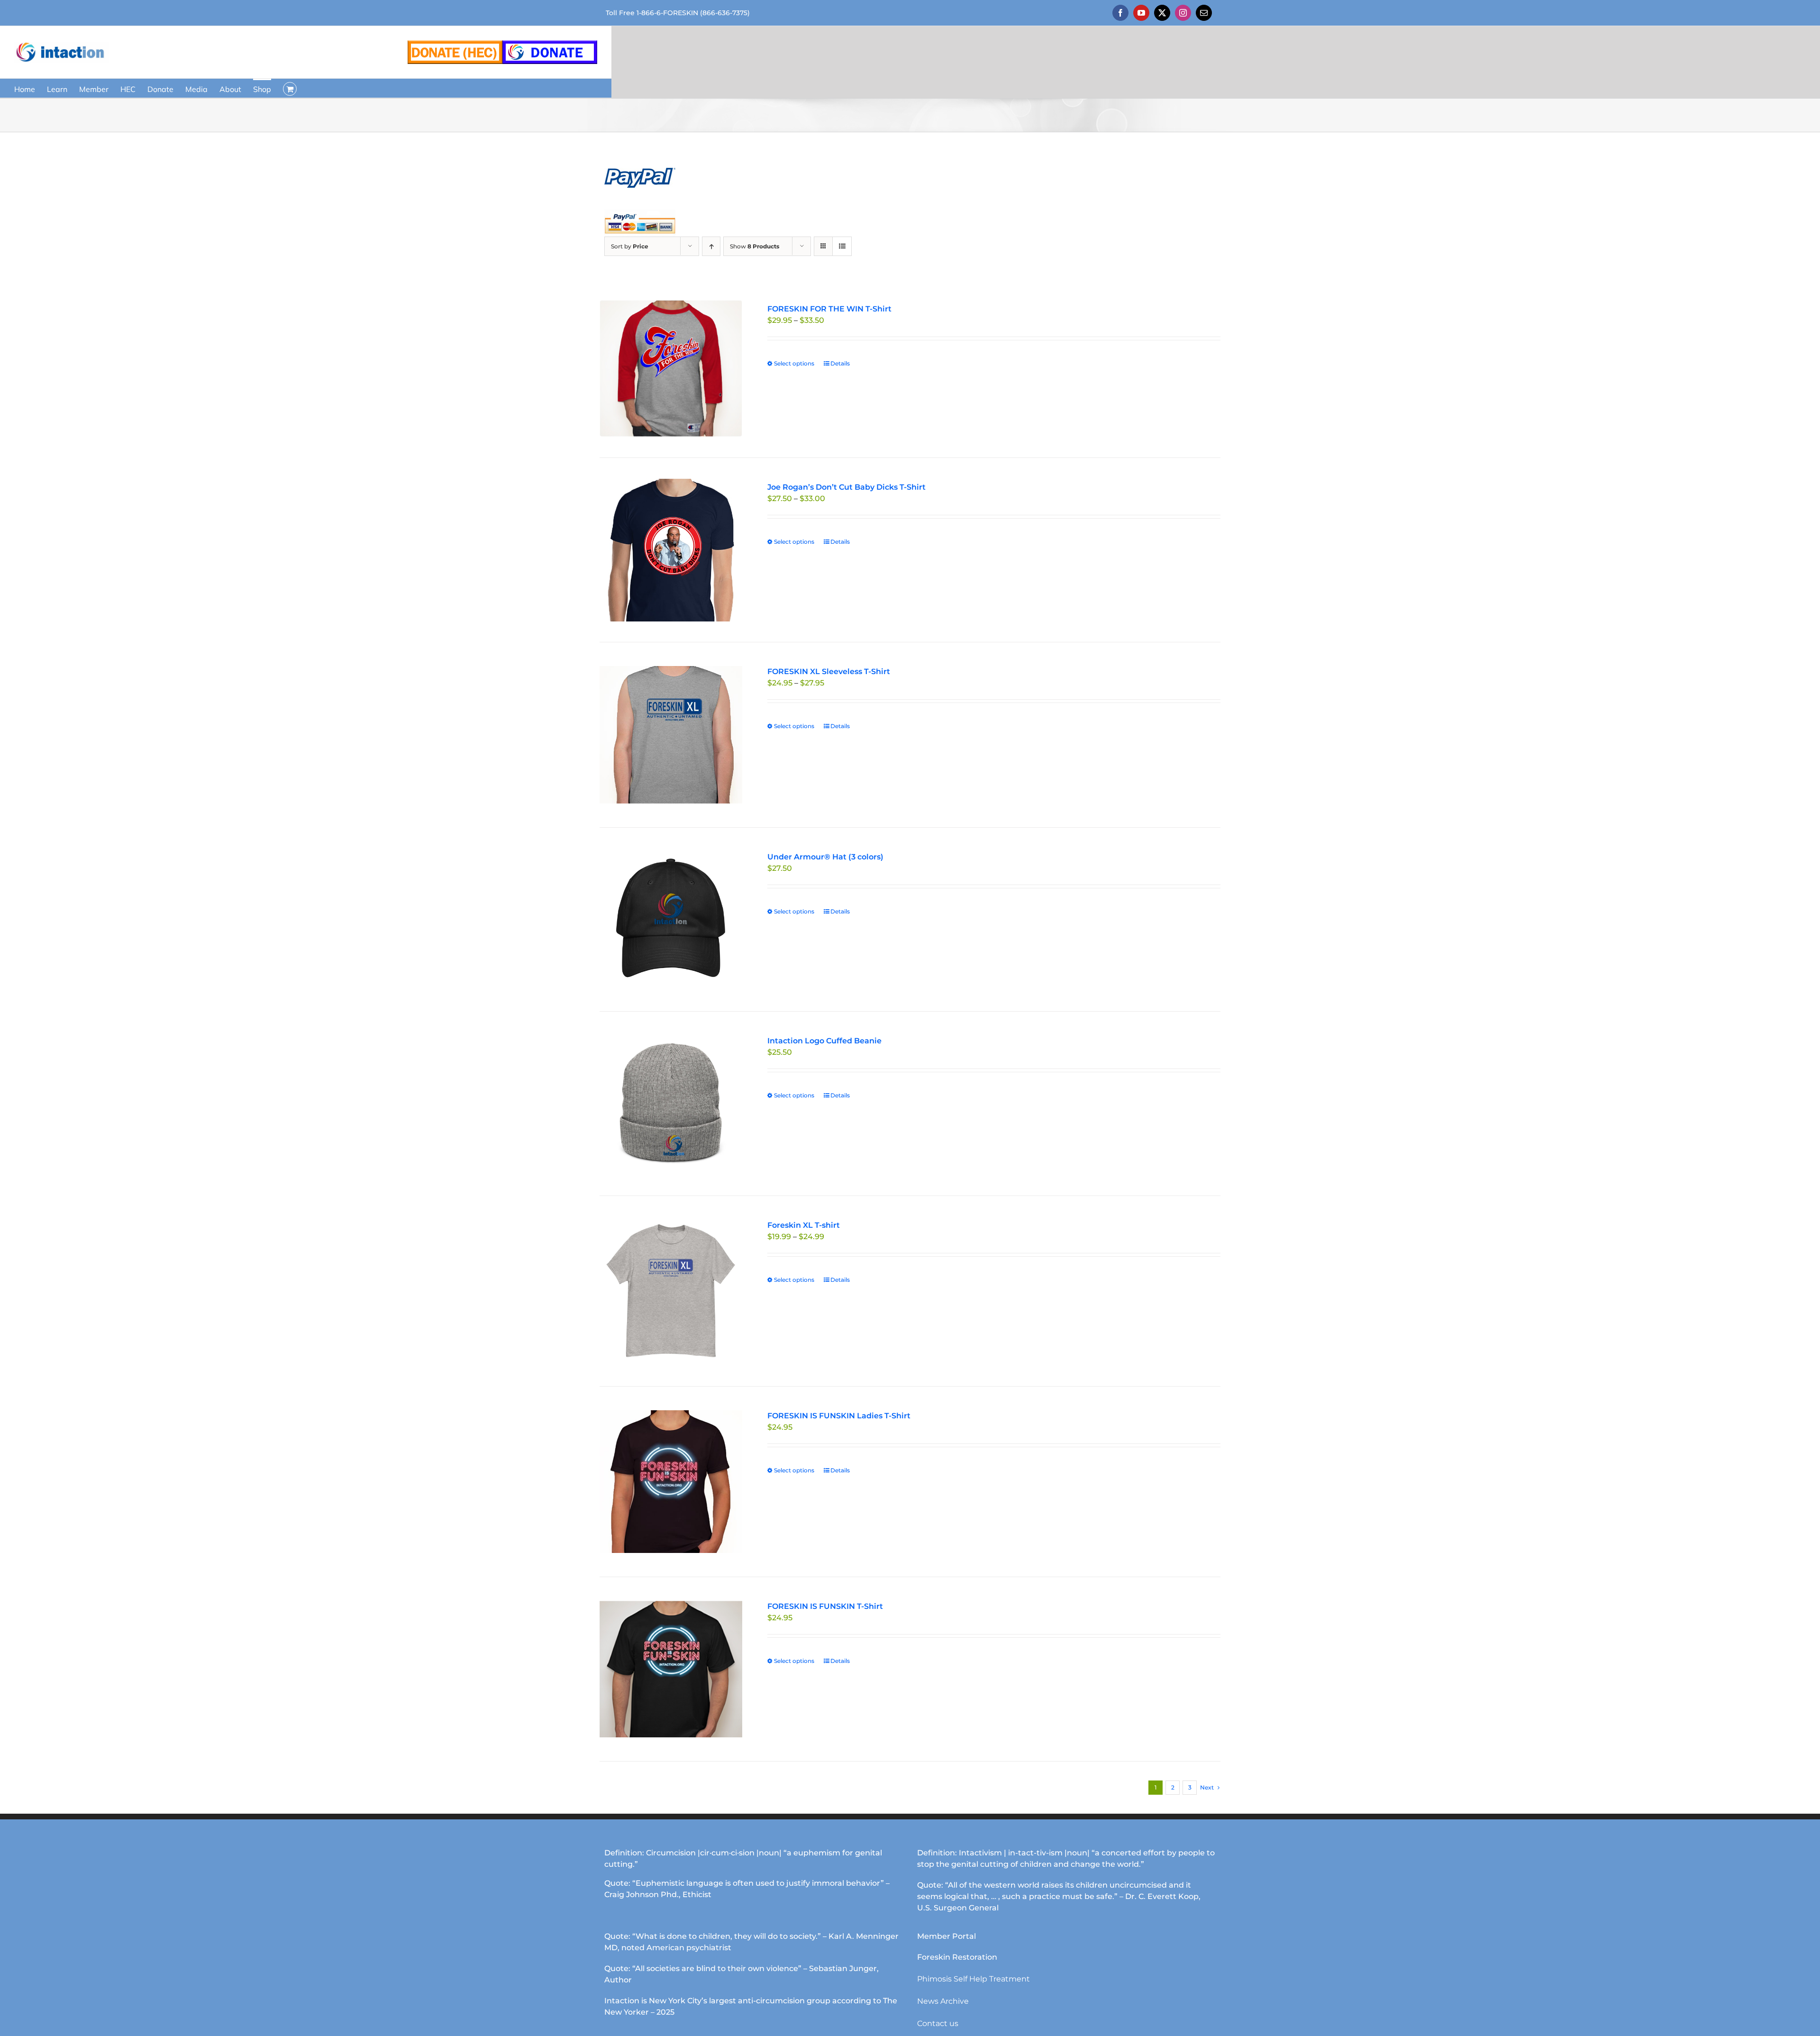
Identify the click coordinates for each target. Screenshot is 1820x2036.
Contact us (938, 2023)
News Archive (943, 2001)
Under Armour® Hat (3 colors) (825, 857)
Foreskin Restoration (957, 1957)
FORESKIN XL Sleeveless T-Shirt (829, 671)
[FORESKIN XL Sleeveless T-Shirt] (671, 735)
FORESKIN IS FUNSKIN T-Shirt (825, 1606)
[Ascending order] (711, 246)
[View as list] (842, 246)
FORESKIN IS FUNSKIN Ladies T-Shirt (839, 1416)
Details (840, 363)
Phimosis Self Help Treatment (974, 1979)
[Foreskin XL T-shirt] (671, 1291)
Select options (794, 363)
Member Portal (946, 1936)
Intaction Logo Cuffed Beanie (824, 1041)
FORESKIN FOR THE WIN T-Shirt (829, 309)
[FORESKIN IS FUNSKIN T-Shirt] (671, 1669)
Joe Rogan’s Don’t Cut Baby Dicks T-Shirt (846, 487)
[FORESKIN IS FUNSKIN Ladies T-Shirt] (671, 1482)
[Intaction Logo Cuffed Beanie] (671, 1104)
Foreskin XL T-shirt (804, 1225)
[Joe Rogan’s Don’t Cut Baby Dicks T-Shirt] (671, 550)
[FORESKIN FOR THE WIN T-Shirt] (671, 369)
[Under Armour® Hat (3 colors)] (671, 920)
